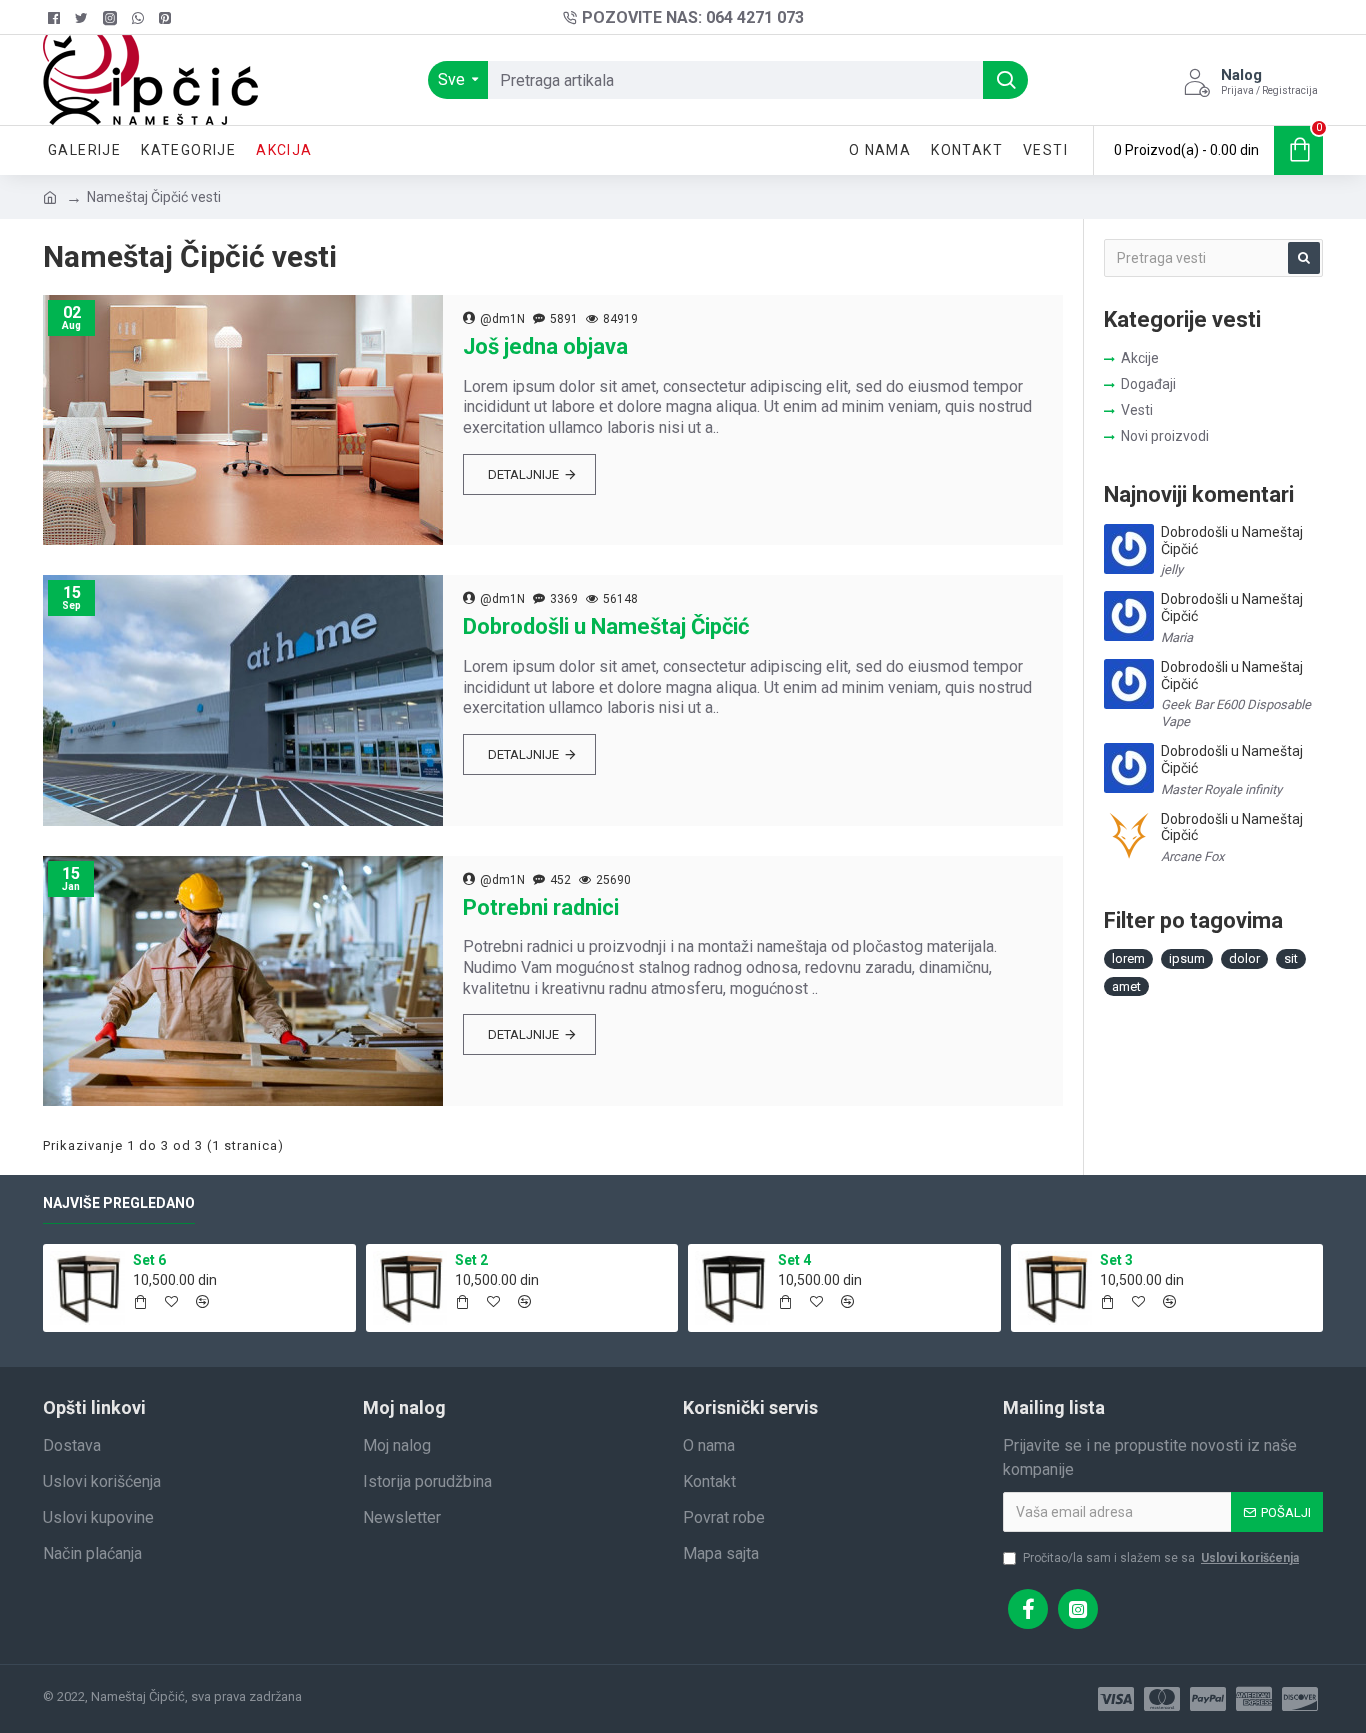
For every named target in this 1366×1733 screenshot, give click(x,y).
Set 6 (149, 1260)
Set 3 (1116, 1260)
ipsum (1187, 958)
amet (1126, 986)
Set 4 (794, 1260)
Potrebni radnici (541, 907)
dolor (1244, 958)
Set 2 (471, 1260)
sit (1291, 958)
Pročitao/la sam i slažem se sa (1161, 1558)
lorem (1128, 958)
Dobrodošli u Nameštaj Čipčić (606, 626)
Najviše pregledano (119, 1203)
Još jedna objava (545, 346)
